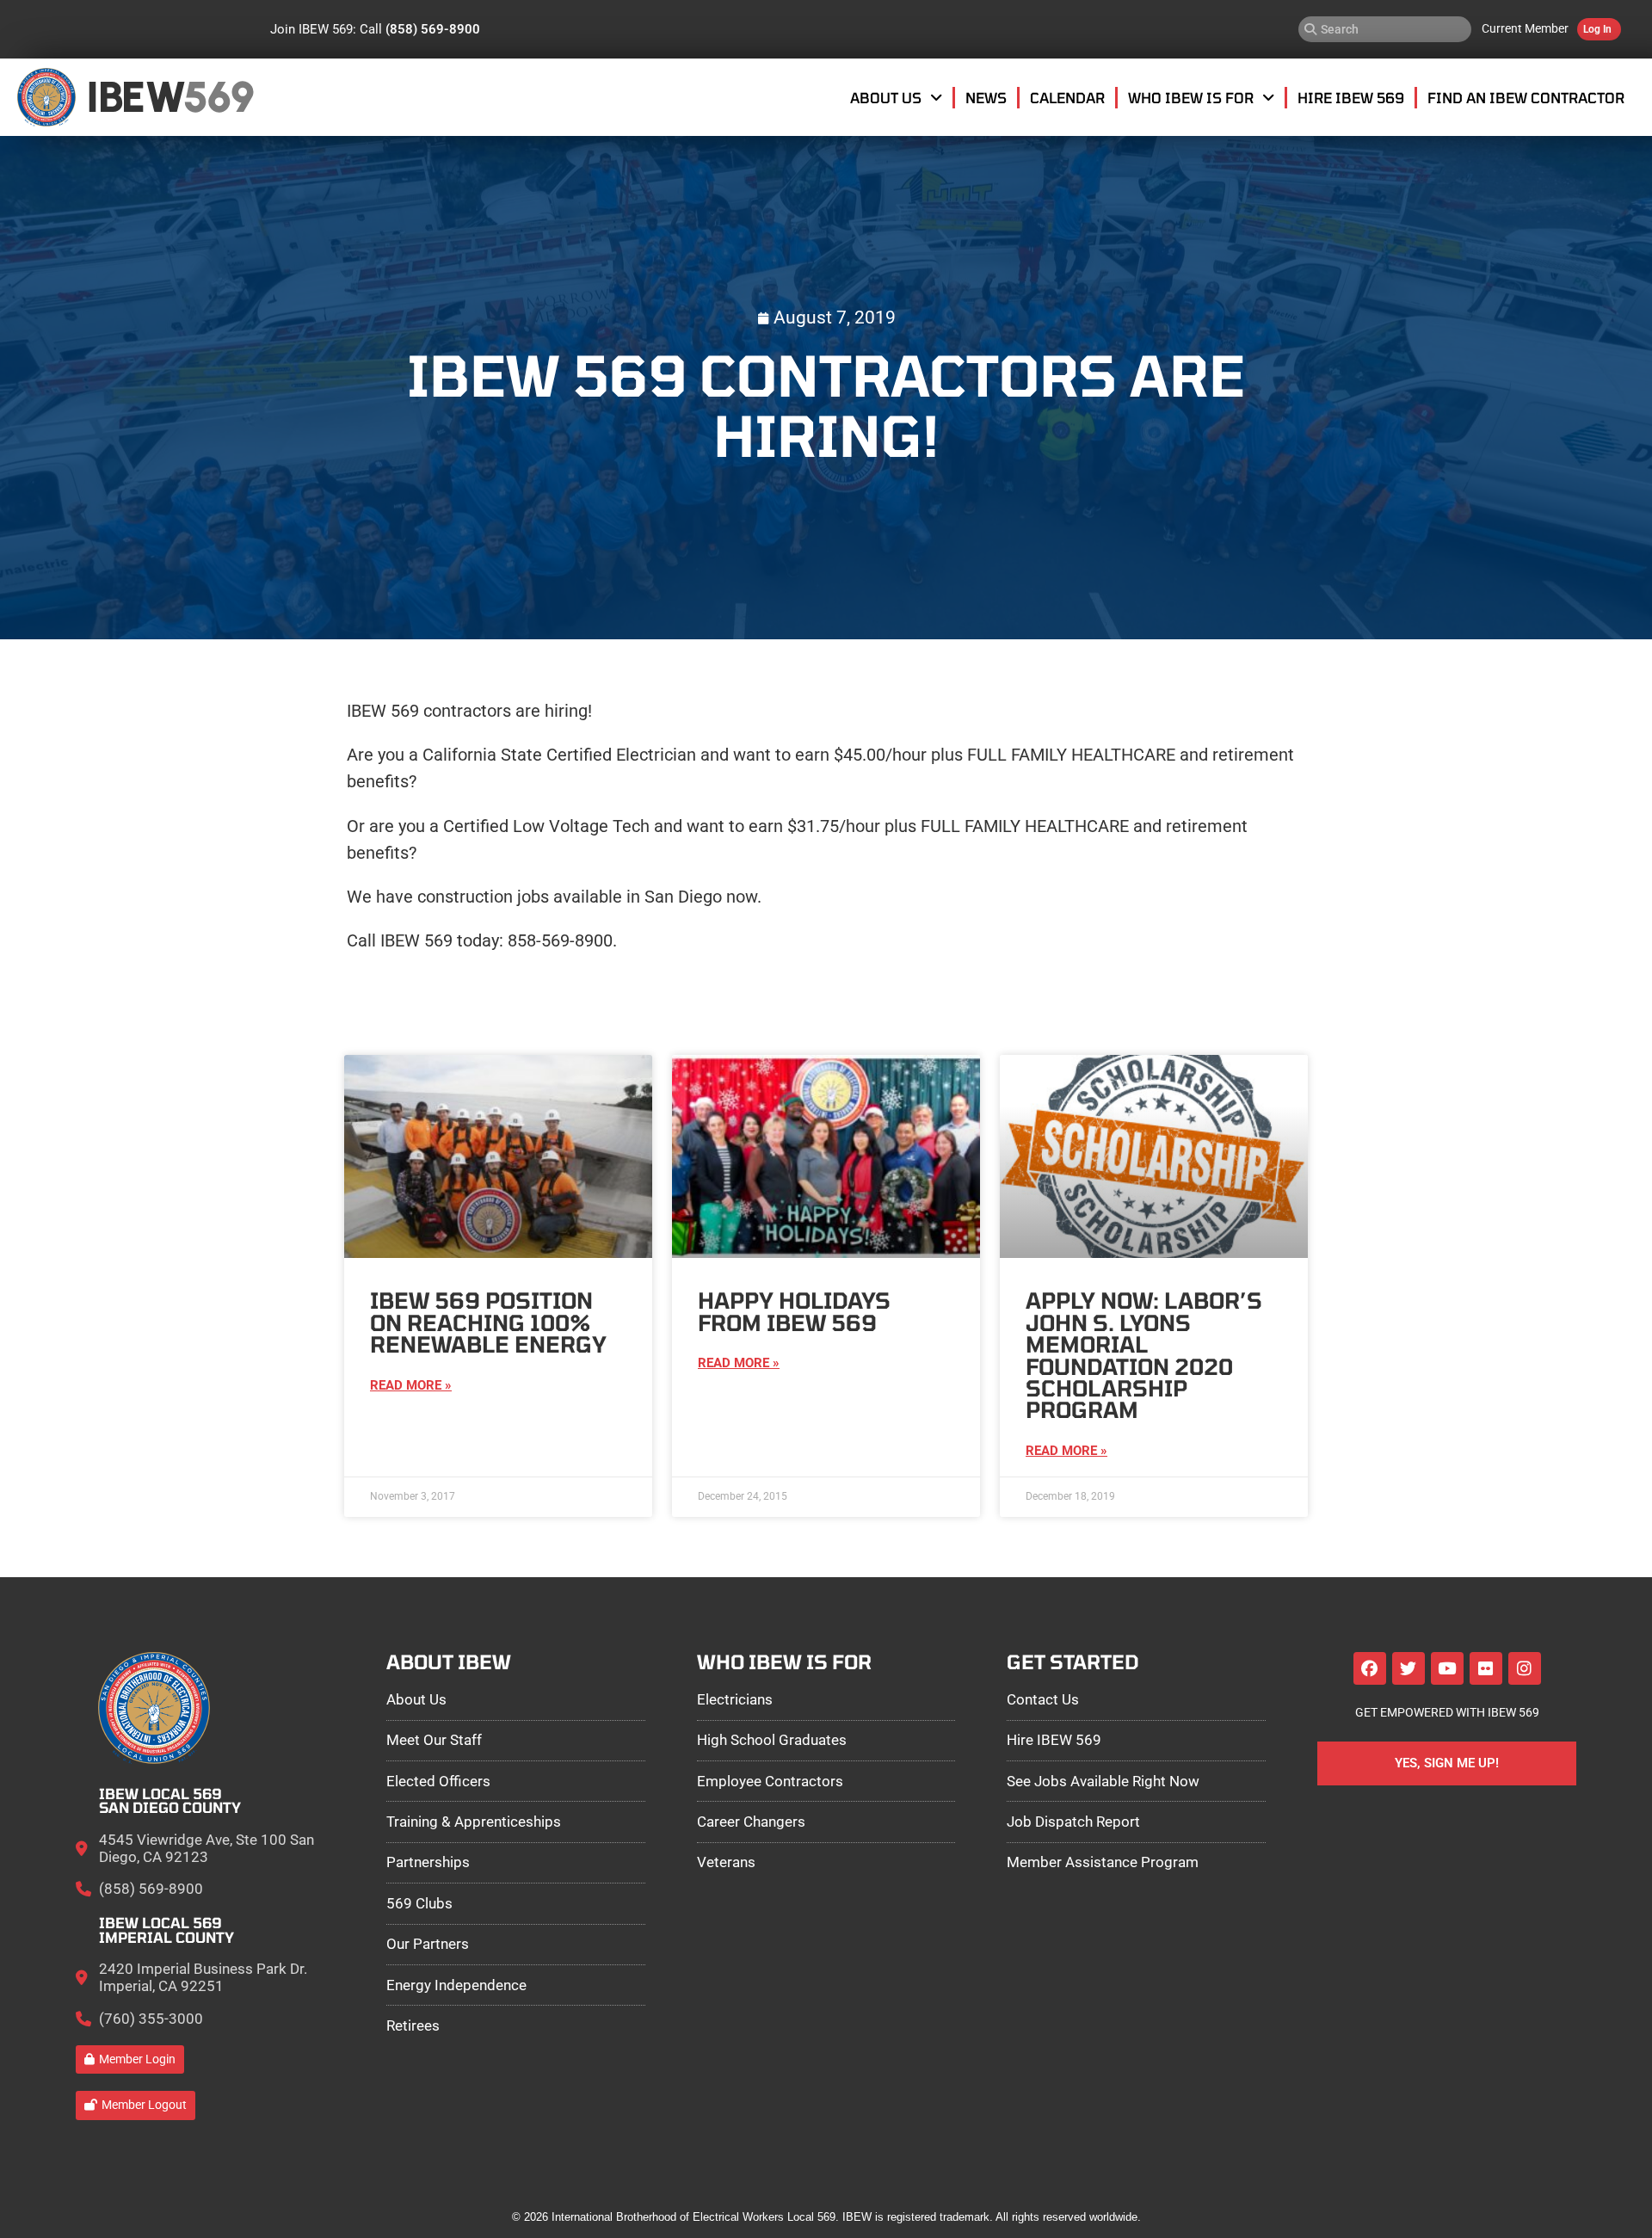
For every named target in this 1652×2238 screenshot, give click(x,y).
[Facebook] (1370, 1668)
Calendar (1067, 97)
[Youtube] (1447, 1668)
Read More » (411, 1385)
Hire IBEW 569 (1351, 97)
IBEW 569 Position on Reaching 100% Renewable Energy (488, 1322)
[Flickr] (1486, 1668)
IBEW (136, 97)
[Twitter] (1409, 1668)
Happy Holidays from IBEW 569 (794, 1311)
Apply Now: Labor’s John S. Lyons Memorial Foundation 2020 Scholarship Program (1144, 1355)
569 (218, 97)
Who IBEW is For (1191, 97)
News (986, 97)
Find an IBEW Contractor (1526, 97)
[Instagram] (1525, 1668)
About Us (886, 97)
